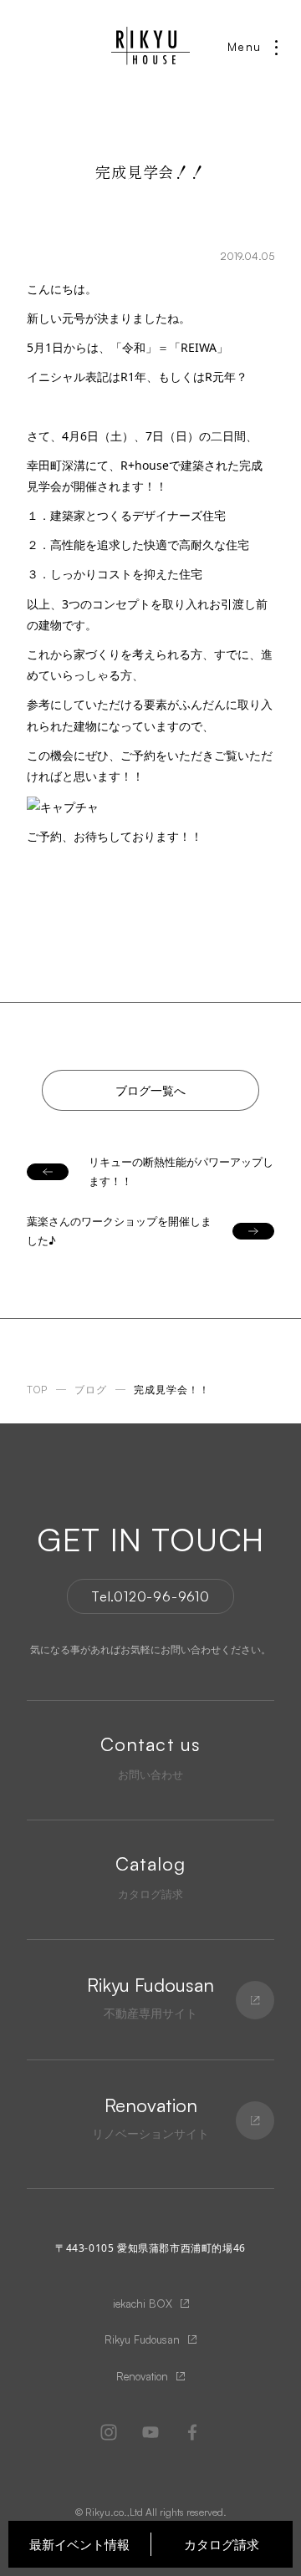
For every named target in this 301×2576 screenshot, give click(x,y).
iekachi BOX (143, 2304)
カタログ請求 (222, 2544)
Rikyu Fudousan (142, 2339)
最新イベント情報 (79, 2544)
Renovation (142, 2376)
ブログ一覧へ (150, 1090)
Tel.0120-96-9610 (150, 1596)
